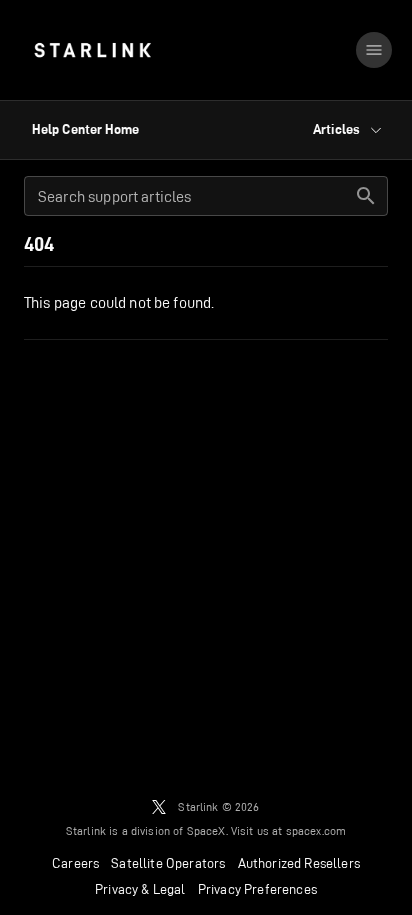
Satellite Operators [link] (168, 863)
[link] (92, 50)
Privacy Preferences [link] (257, 889)
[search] (366, 196)
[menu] (374, 50)
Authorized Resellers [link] (299, 863)
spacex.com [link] (316, 830)
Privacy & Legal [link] (140, 889)
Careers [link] (75, 863)
